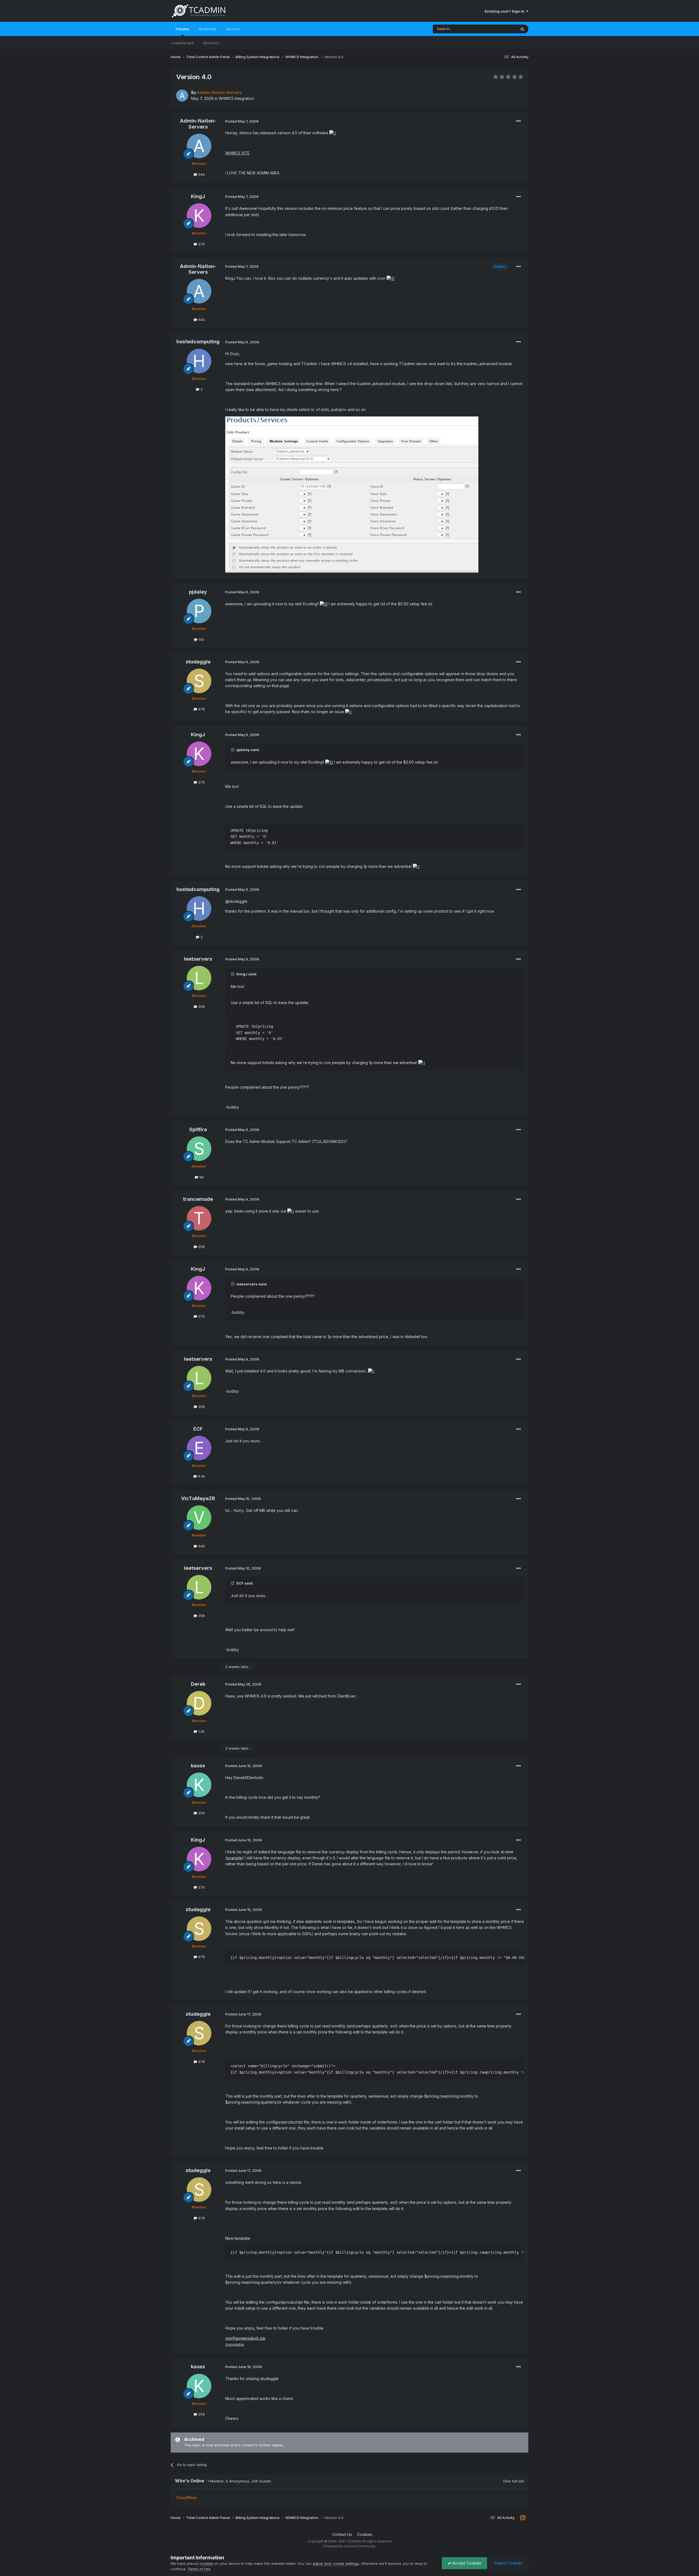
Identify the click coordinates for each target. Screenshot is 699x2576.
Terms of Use (199, 2569)
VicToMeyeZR (198, 1498)
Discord (233, 29)
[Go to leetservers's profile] (199, 978)
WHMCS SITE (237, 153)
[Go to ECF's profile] (199, 1448)
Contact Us (342, 2534)
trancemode (198, 1199)
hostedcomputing (198, 342)
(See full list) (513, 2481)
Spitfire (198, 1129)
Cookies (365, 2534)
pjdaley (198, 592)
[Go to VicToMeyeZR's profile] (199, 1518)
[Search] (522, 29)
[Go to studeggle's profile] (199, 681)
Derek (198, 1684)
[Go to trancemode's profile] (199, 1218)
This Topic (500, 29)
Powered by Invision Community (349, 2546)
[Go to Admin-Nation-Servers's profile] (182, 96)
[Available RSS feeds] (523, 2518)
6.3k (201, 1476)
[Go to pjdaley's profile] (199, 611)
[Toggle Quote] (233, 750)
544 (201, 174)
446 (201, 1546)
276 (201, 244)
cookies (206, 2563)
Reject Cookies (508, 2563)
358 (201, 1006)
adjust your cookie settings (336, 2563)
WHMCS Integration (236, 98)
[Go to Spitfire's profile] (199, 1149)
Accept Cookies (466, 2563)
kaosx (198, 1766)
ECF (198, 1429)
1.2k (201, 1731)
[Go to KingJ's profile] (199, 216)
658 (201, 1247)
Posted (242, 121)
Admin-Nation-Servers (198, 124)
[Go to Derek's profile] (199, 1703)
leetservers (198, 959)
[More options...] (519, 121)
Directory (211, 43)
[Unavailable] (352, 494)
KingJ (198, 196)
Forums (182, 29)
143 (201, 639)
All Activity (208, 29)
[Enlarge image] (333, 133)
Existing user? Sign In (505, 11)
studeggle (198, 662)
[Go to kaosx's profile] (199, 1785)
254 (201, 1813)
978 (201, 709)
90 (201, 1177)
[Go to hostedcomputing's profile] (199, 361)
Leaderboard (183, 43)
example (234, 1858)
